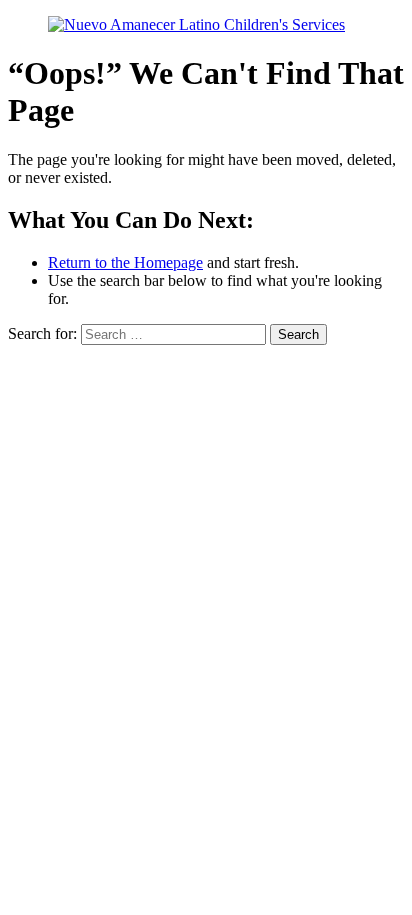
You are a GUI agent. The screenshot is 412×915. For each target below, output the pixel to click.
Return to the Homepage (125, 262)
